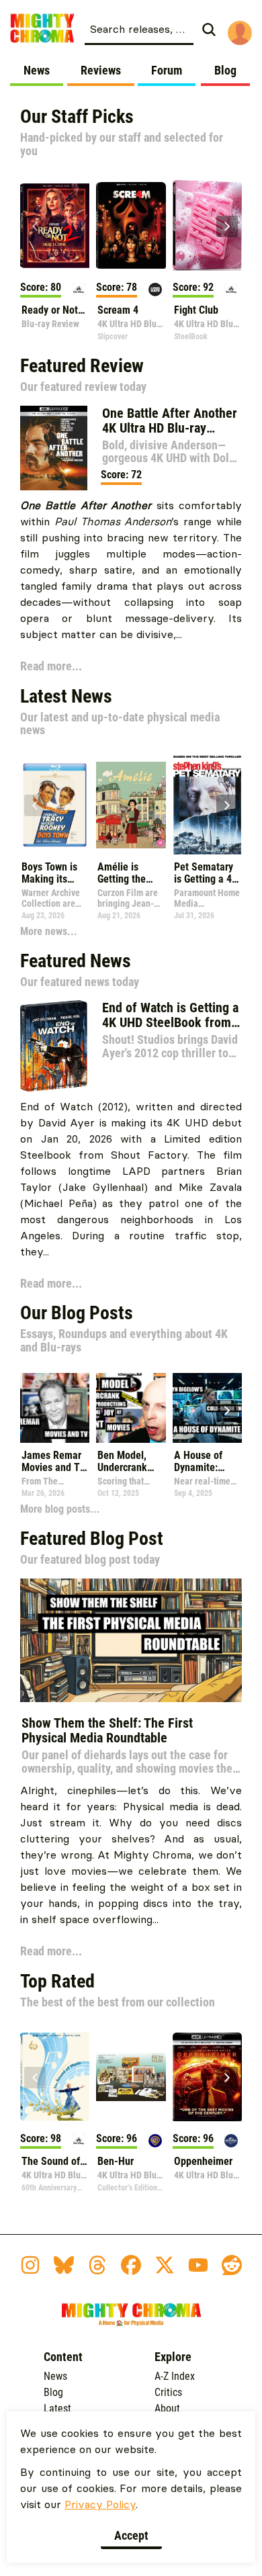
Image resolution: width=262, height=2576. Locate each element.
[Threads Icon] (97, 2265)
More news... (49, 931)
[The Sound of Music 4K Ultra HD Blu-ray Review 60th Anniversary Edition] (55, 2077)
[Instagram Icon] (30, 2265)
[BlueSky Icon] (64, 2265)
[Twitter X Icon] (165, 2265)
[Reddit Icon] (232, 2265)
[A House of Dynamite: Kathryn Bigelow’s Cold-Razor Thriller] (207, 1408)
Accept (131, 2535)
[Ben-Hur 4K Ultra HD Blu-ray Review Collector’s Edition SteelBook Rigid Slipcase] (131, 2077)
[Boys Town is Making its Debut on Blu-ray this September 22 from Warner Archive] (55, 805)
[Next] (227, 226)
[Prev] (35, 226)
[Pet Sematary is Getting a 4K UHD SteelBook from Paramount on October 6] (207, 805)
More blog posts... (60, 1509)
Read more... (51, 666)
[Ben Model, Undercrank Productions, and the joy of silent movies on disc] (131, 1408)
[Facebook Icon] (131, 2265)
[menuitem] (155, 28)
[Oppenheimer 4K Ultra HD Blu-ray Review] (207, 2077)
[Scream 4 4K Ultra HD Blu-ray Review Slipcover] (131, 225)
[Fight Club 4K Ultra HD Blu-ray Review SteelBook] (207, 225)
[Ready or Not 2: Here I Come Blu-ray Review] (55, 225)
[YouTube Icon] (198, 2265)
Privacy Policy (100, 2504)
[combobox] (139, 28)
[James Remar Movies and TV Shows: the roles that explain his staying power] (55, 1408)
